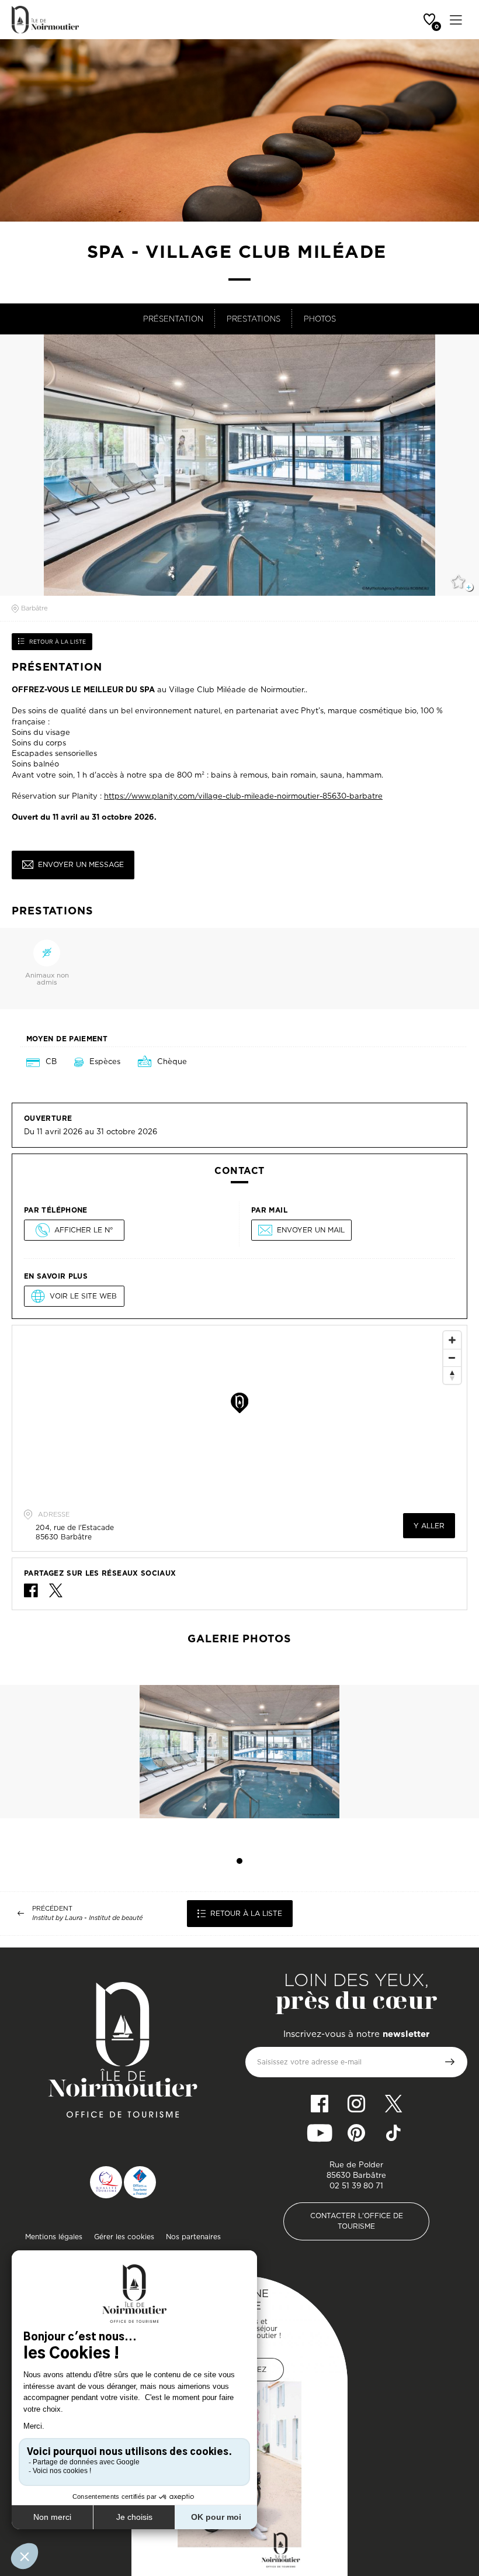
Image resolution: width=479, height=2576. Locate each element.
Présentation (173, 319)
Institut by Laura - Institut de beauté (87, 1918)
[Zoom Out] (452, 1358)
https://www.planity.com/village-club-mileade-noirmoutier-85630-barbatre (243, 796)
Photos (320, 319)
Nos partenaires (193, 2237)
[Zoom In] (452, 1340)
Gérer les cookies (124, 2237)
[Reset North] (452, 1375)
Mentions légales (54, 2237)
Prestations (254, 319)
